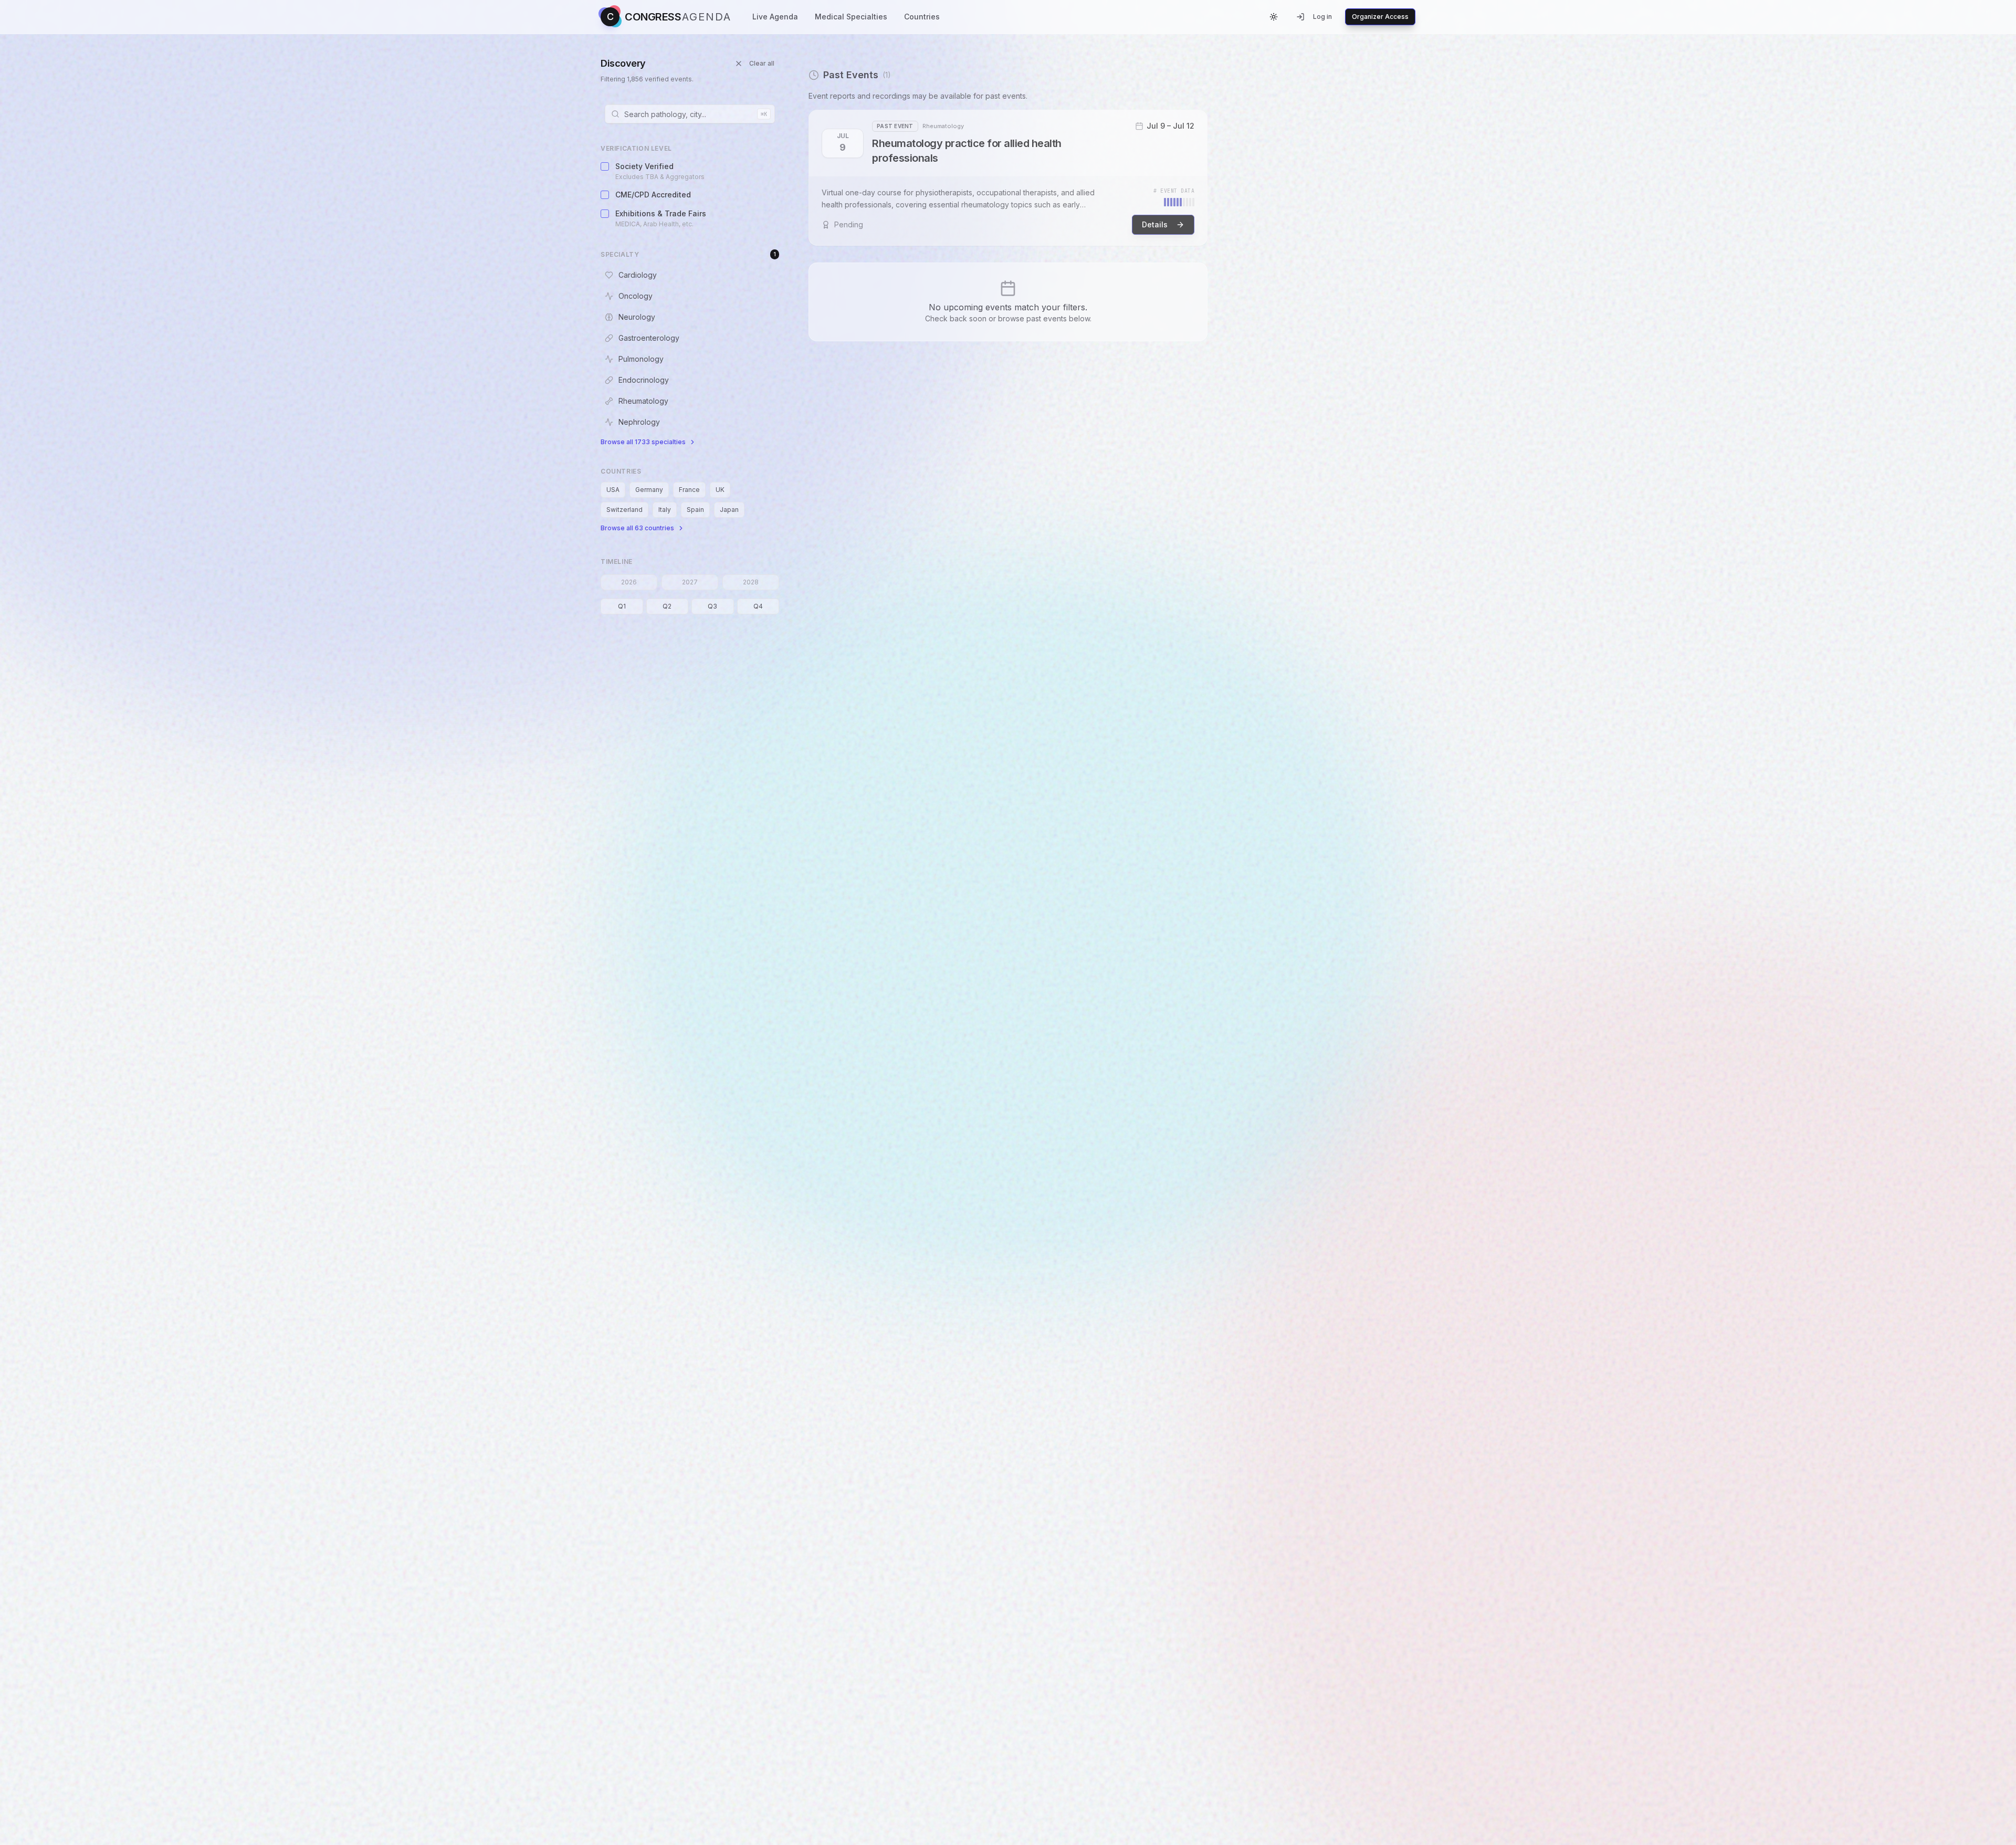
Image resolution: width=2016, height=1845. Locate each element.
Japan (729, 510)
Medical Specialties (851, 17)
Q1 (622, 606)
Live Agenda (775, 17)
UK (720, 490)
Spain (695, 510)
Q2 (667, 606)
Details (1155, 224)
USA (613, 490)
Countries (922, 17)
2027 (690, 582)
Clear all (762, 63)
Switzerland (624, 510)
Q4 (758, 606)
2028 (751, 582)
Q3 (712, 606)
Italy (665, 510)
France (689, 490)
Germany (649, 490)
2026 (629, 582)
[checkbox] (605, 166)
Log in (1322, 17)
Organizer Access (1380, 17)
